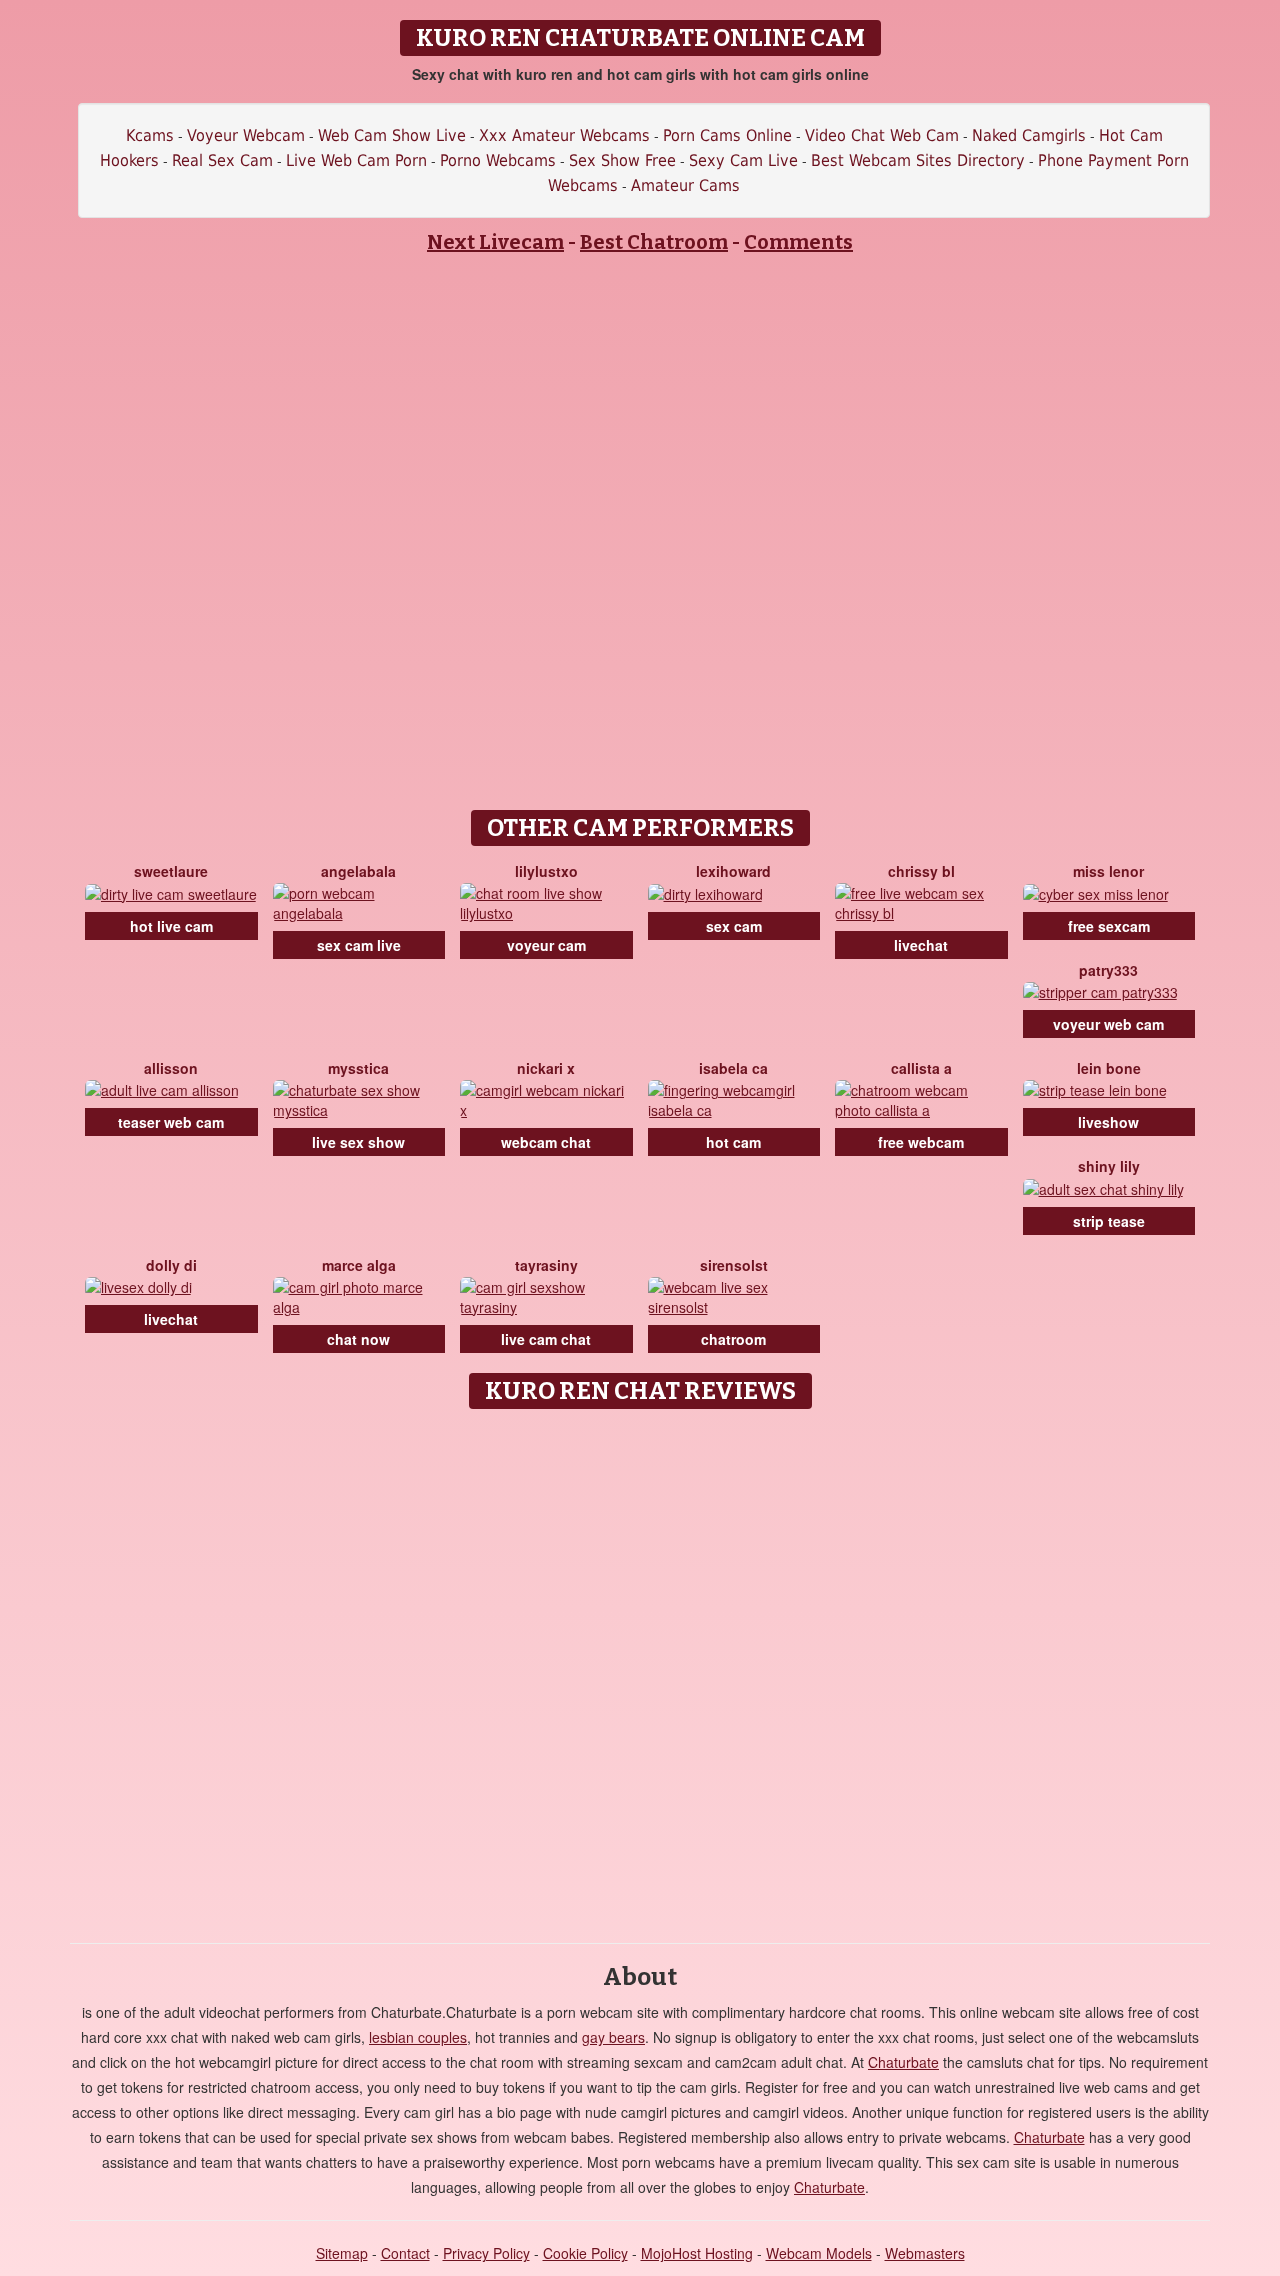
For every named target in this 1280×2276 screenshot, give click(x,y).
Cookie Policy (585, 2253)
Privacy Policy (486, 2253)
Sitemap (342, 2253)
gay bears (613, 2037)
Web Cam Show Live (392, 135)
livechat (921, 945)
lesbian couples (418, 2037)
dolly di (171, 1265)
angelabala (358, 871)
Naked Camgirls (1029, 135)
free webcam (921, 1142)
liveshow (1108, 1122)
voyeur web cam (1108, 1024)
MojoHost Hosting (697, 2253)
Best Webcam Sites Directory (918, 160)
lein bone (1109, 1068)
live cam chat (546, 1339)
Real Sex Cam (222, 160)
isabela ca (733, 1068)
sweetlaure (171, 871)
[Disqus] (640, 1669)
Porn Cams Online (727, 135)
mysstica (358, 1068)
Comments (798, 242)
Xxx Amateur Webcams (564, 135)
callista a (921, 1068)
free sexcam (1109, 926)
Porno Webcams (498, 160)
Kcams (150, 135)
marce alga (359, 1265)
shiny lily (1109, 1166)
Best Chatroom (654, 242)
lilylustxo (546, 871)
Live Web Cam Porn (356, 160)
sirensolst (734, 1265)
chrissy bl (921, 871)
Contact (405, 2253)
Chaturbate (903, 2062)
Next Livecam (495, 242)
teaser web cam (171, 1122)
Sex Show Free (622, 160)
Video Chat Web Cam (882, 135)
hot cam (733, 1142)
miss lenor (1108, 871)
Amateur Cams (685, 185)
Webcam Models (819, 2253)
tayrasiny (546, 1265)
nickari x (546, 1068)
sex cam (734, 926)
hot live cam (171, 926)
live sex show (358, 1142)
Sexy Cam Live (743, 160)
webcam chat (546, 1142)
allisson (171, 1068)
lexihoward (733, 871)
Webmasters (925, 2253)
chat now (358, 1339)
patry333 (1108, 970)
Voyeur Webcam (246, 135)
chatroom (733, 1339)
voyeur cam (546, 945)
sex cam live (359, 945)
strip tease (1109, 1221)
